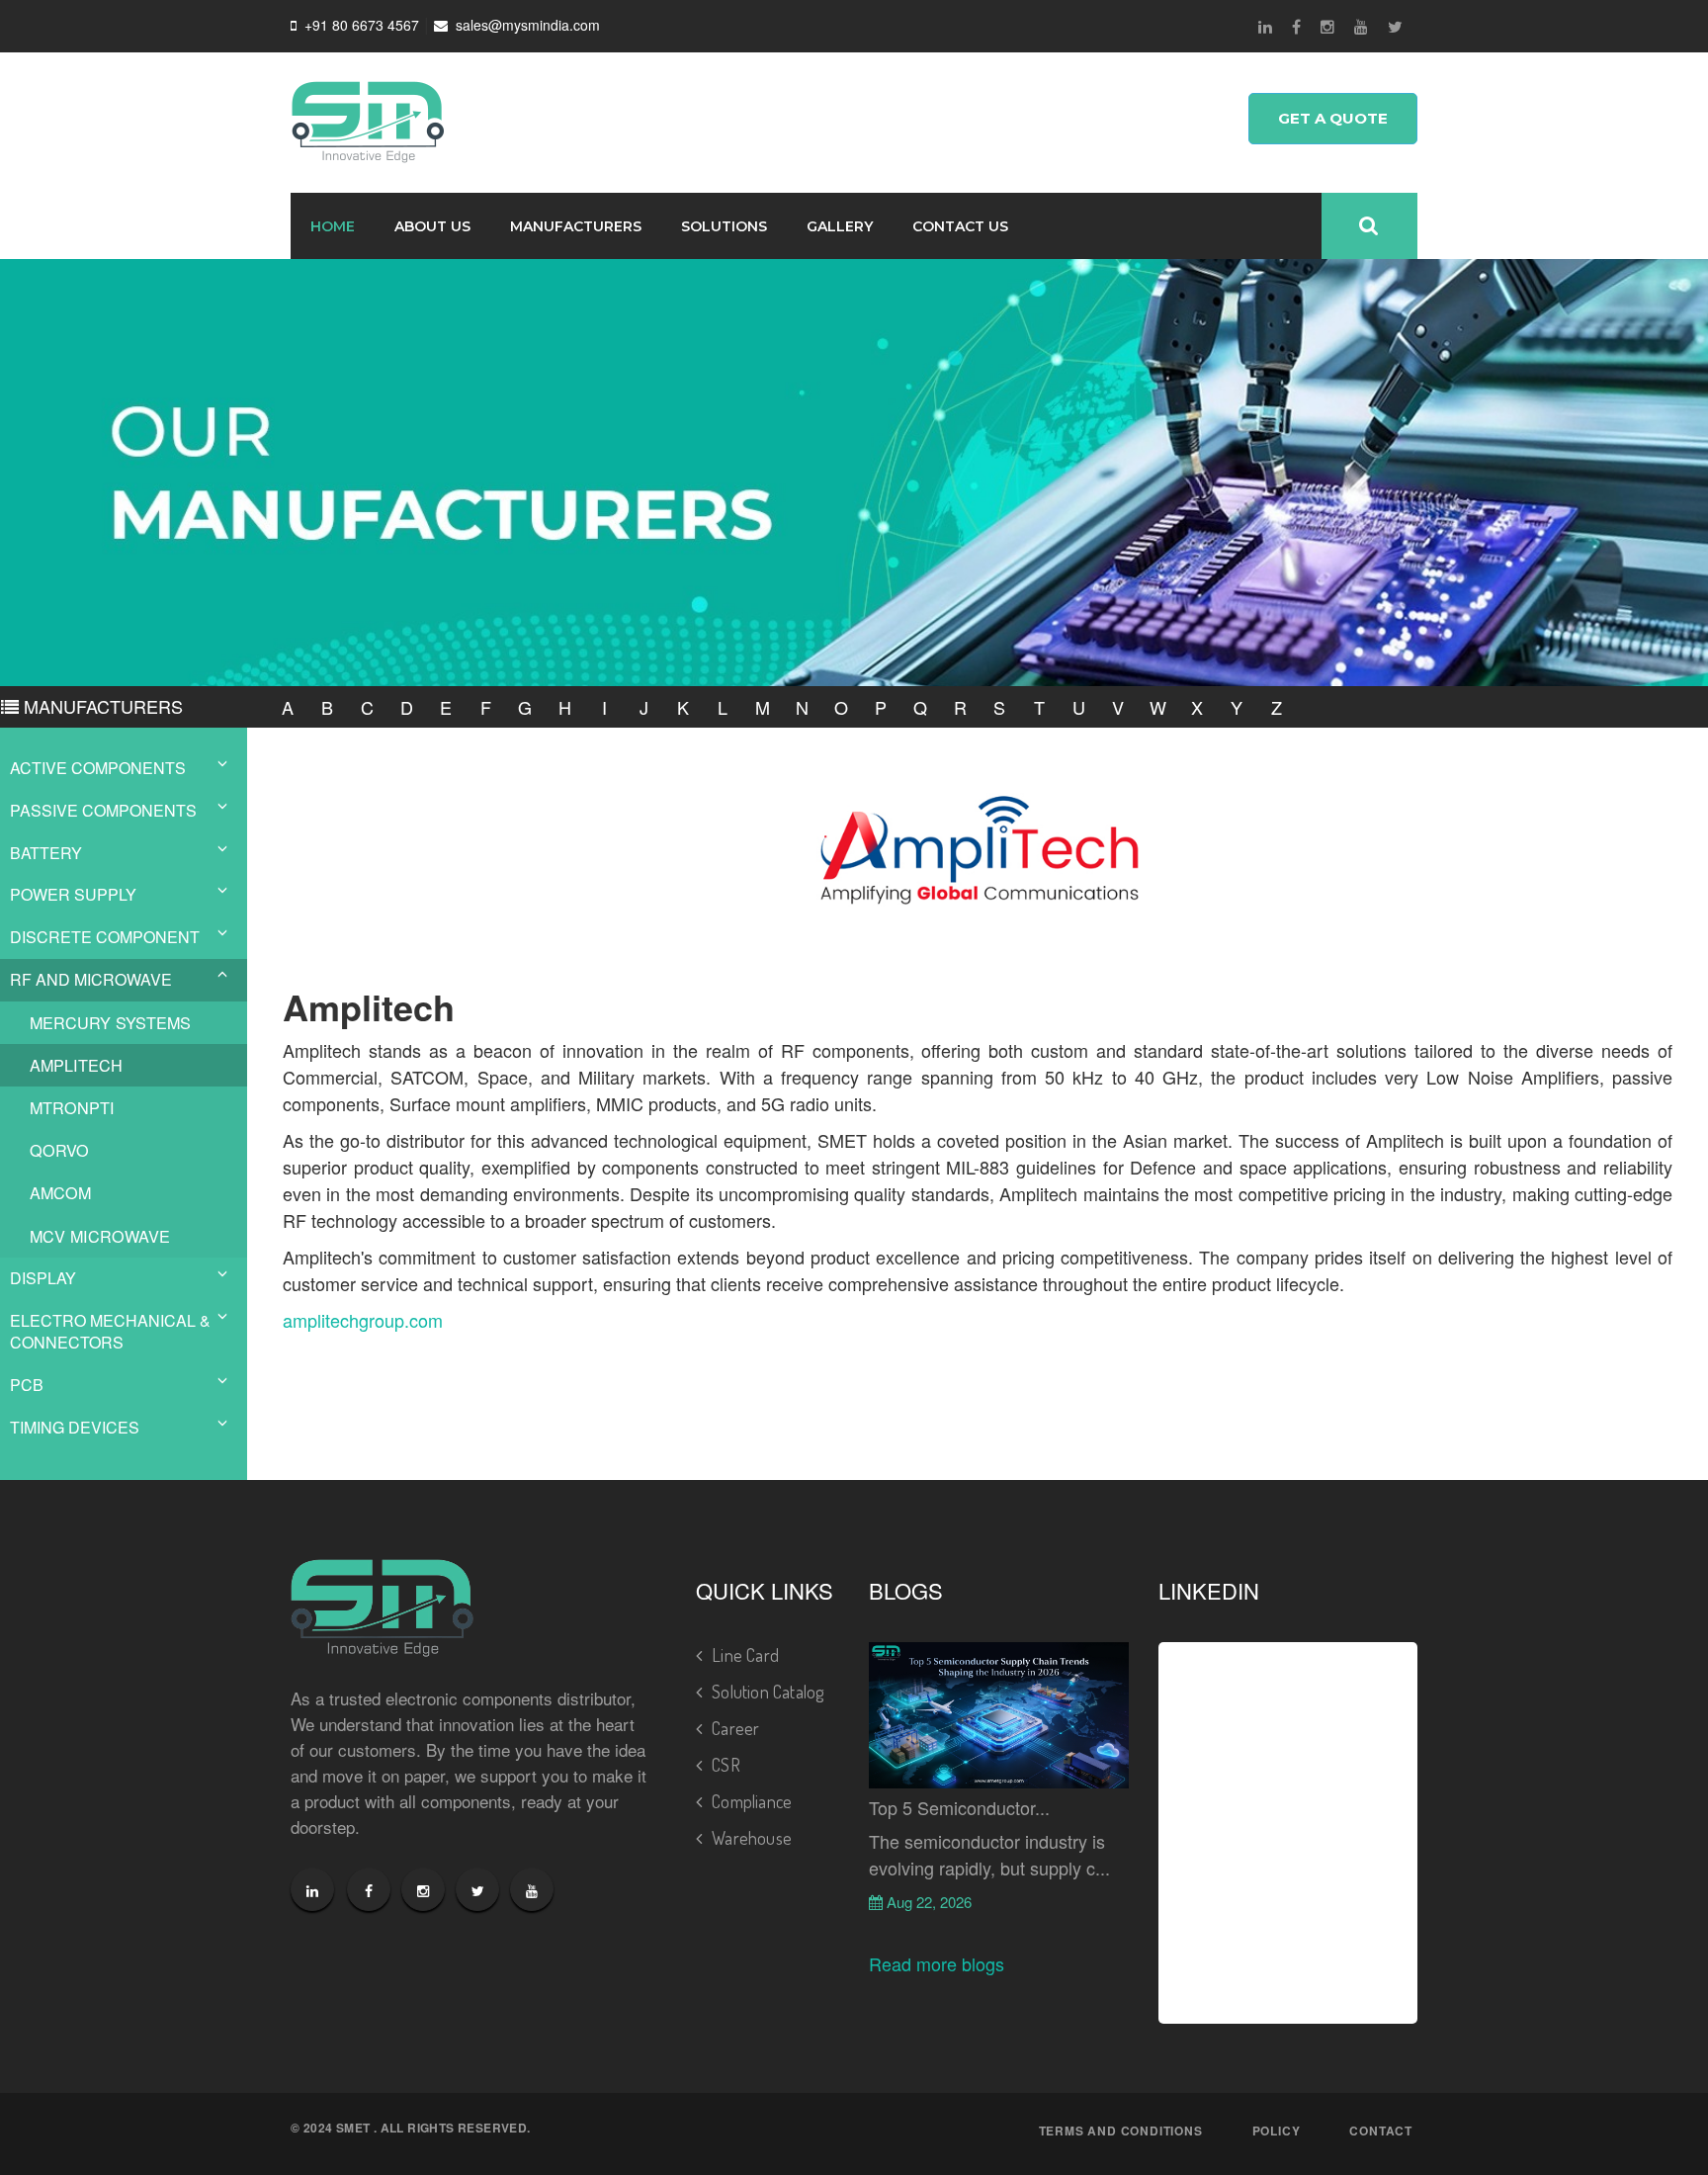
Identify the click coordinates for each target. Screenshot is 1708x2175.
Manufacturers (576, 226)
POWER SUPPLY (73, 894)
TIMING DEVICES (75, 1427)
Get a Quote (1333, 118)
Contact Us (960, 226)
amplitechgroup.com (363, 1320)
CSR (726, 1765)
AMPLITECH (76, 1065)
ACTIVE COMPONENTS (98, 768)
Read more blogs (937, 1964)
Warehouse (752, 1838)
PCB (27, 1385)
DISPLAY (43, 1278)
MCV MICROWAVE (100, 1236)
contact (1381, 2131)
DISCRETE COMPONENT (105, 937)
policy (1277, 2131)
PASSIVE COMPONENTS (103, 810)
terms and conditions (1121, 2131)
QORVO (59, 1150)
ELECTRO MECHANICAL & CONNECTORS (110, 1332)
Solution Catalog (768, 1692)
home (333, 226)
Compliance (752, 1801)
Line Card (745, 1655)
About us (432, 226)
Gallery (840, 226)
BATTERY (46, 853)
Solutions (724, 226)
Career (735, 1728)
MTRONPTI (72, 1107)
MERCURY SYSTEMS (110, 1022)
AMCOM (60, 1192)
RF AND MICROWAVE (91, 979)
